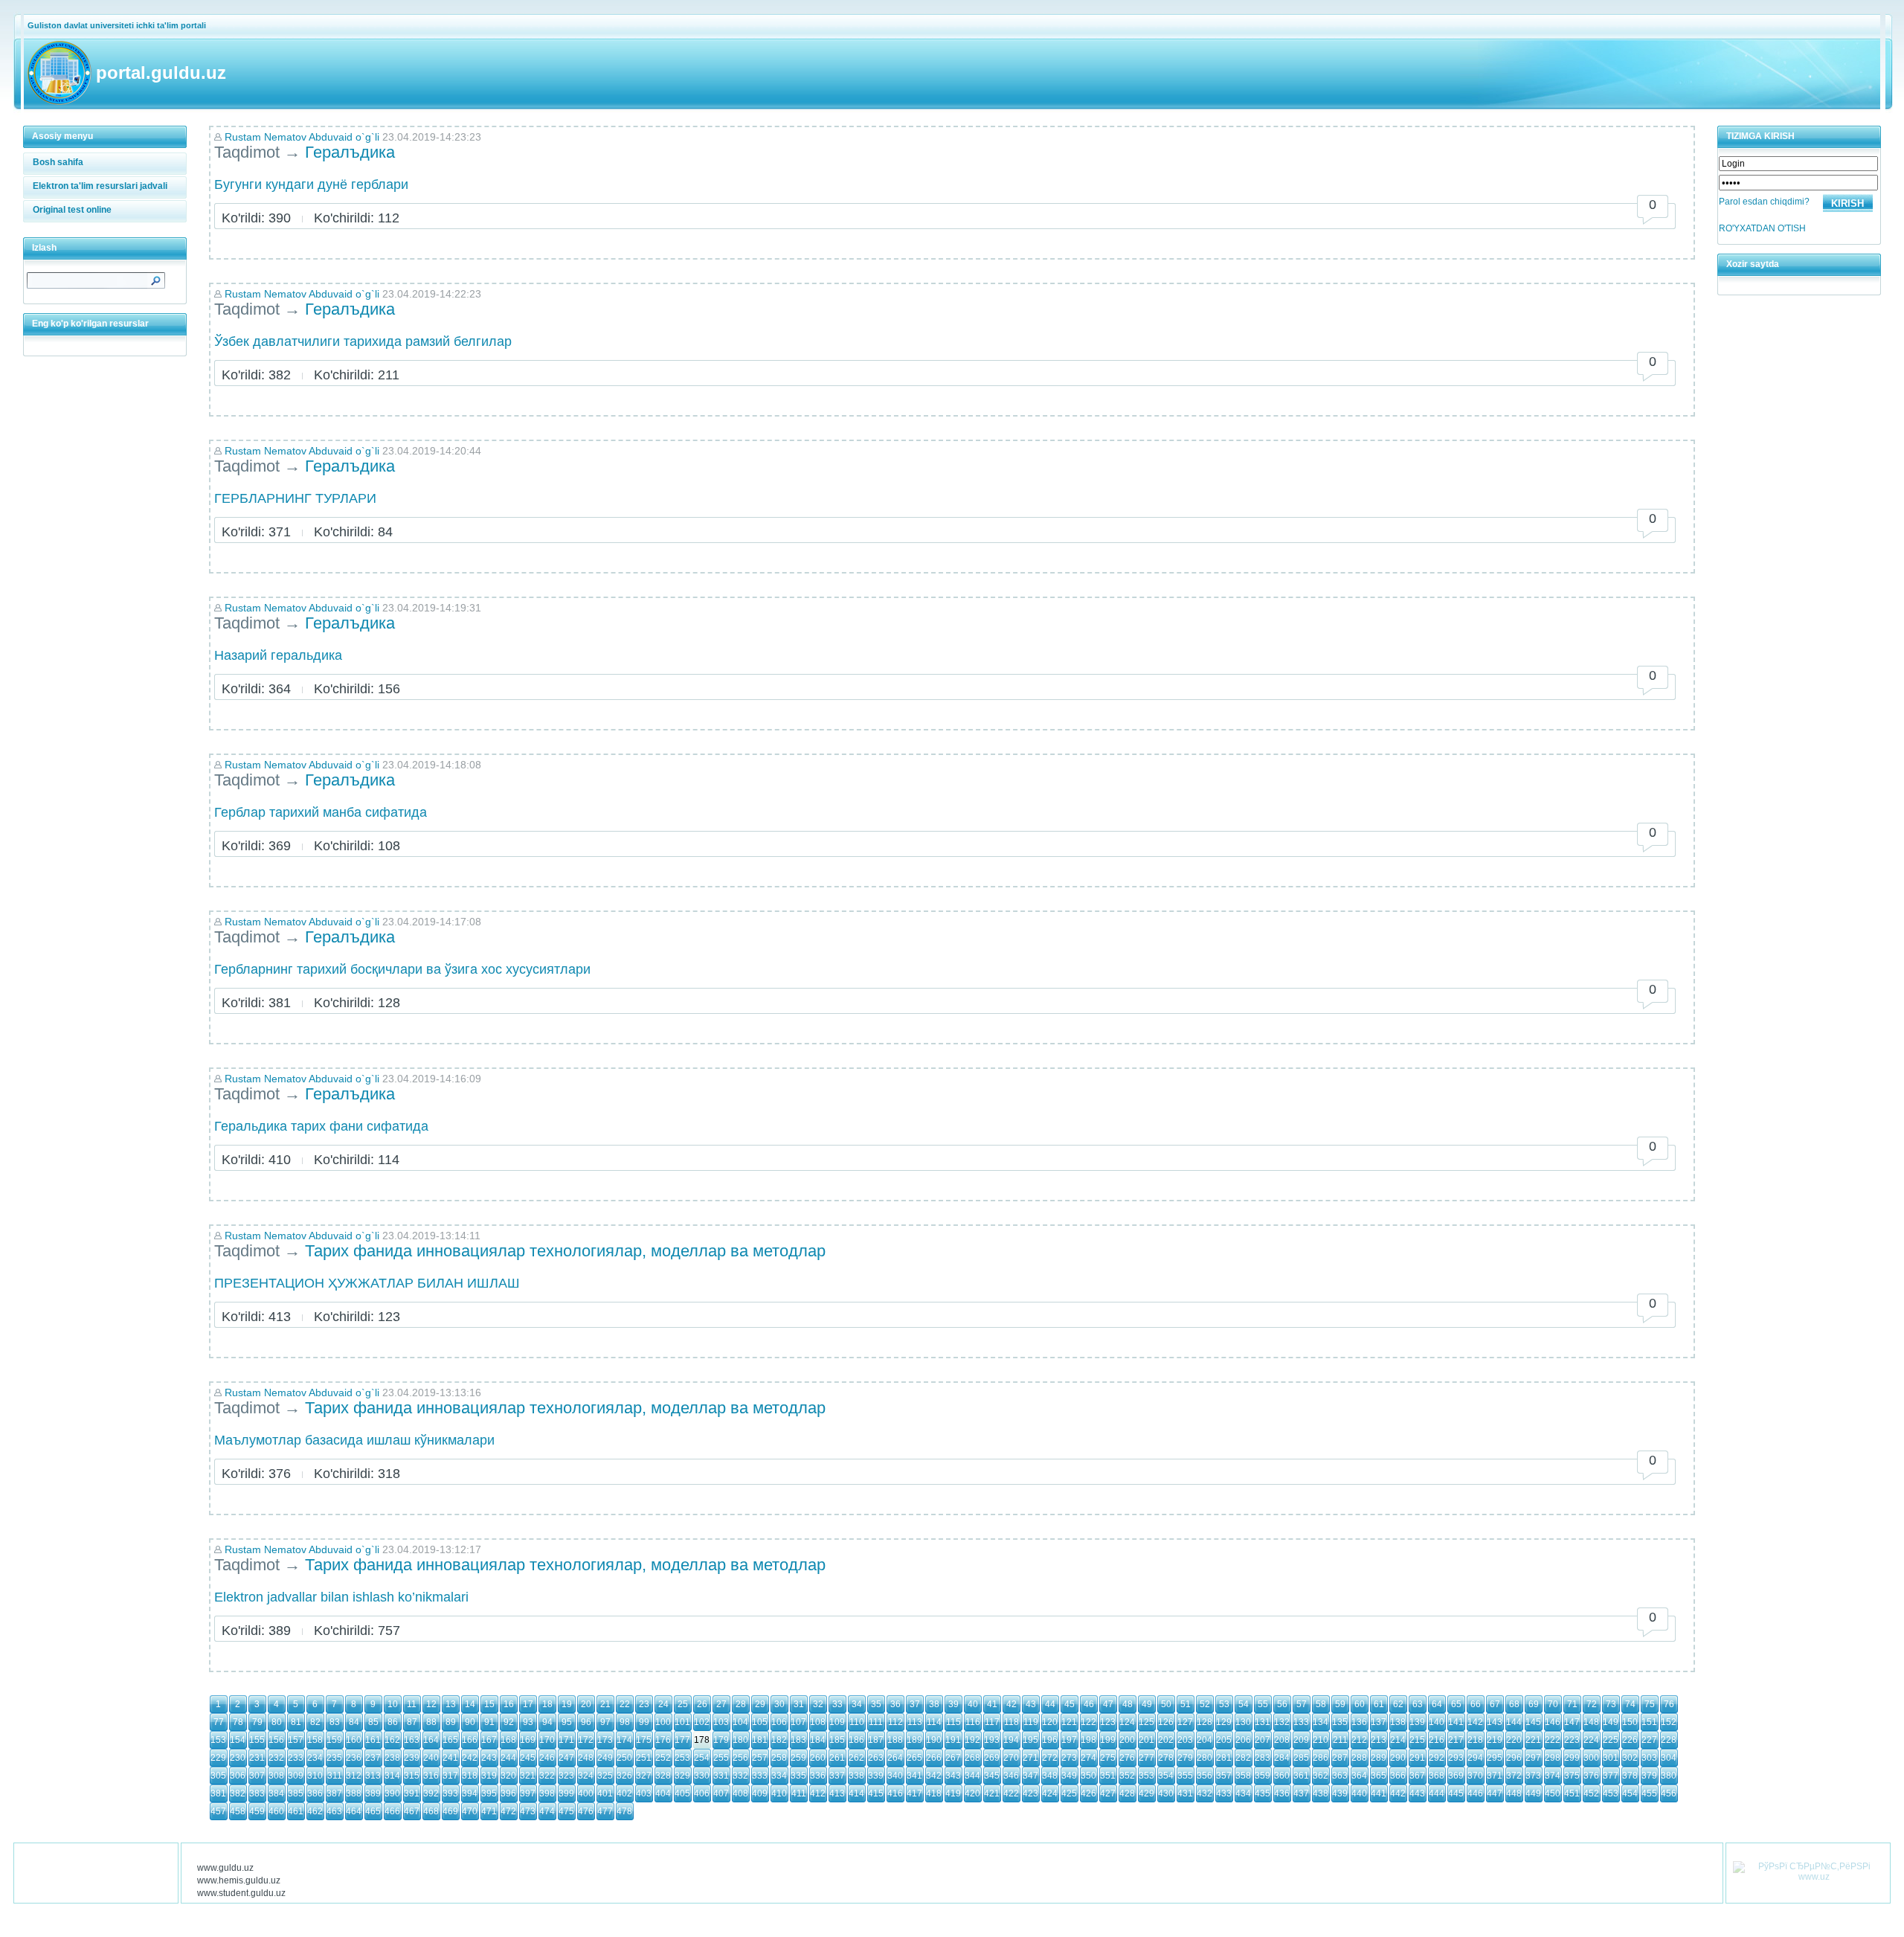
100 (663, 1722)
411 (799, 1793)
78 (238, 1722)
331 (721, 1776)
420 (972, 1793)
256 (740, 1758)
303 (1649, 1758)
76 (1669, 1704)
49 (1147, 1704)
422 (1011, 1793)
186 (856, 1740)
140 (1437, 1722)
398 (547, 1793)
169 (528, 1740)
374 (1553, 1776)
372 (1514, 1776)
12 (431, 1704)
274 (1088, 1758)
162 (392, 1740)
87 (412, 1722)
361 (1301, 1776)
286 (1321, 1758)
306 (238, 1776)
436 (1282, 1793)
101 (682, 1722)
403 (644, 1793)
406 (702, 1793)
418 (934, 1793)
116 (973, 1722)
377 (1611, 1776)
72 (1592, 1704)
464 (354, 1811)
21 (605, 1704)
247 (566, 1758)
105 (760, 1722)
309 (296, 1776)
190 (934, 1740)
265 (914, 1758)
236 (354, 1758)
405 (682, 1793)
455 (1649, 1793)
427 (1108, 1793)
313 (373, 1776)
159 (334, 1740)
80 (277, 1722)
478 (624, 1811)
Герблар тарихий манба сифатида (321, 812)
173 (605, 1740)
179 (721, 1740)
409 (760, 1793)
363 (1340, 1776)
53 (1224, 1704)
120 (1050, 1722)
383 (257, 1793)
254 (702, 1758)
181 (760, 1740)
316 (431, 1776)
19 (567, 1704)
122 (1088, 1722)
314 (392, 1776)
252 (663, 1758)
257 (760, 1758)
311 (335, 1776)
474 (547, 1811)
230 (238, 1758)
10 (393, 1704)
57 (1302, 1704)
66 (1476, 1704)
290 (1398, 1758)
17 (528, 1704)
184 (818, 1740)
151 (1649, 1722)
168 (508, 1740)
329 (682, 1776)
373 (1533, 1776)
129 (1224, 1722)
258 (779, 1758)
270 (1011, 1758)
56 (1282, 1704)
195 (1030, 1740)
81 (296, 1722)
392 (431, 1793)
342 (934, 1776)
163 (412, 1740)
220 (1514, 1740)
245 (528, 1758)
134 (1321, 1722)
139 (1417, 1722)
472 (508, 1811)
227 (1649, 1740)
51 (1186, 1704)
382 (238, 1793)
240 (431, 1758)
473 (528, 1811)
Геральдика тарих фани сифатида (321, 1126)
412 (818, 1793)
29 (760, 1704)
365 (1379, 1776)
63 (1418, 1704)
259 (798, 1758)
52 (1205, 1704)
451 (1572, 1793)
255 (721, 1758)
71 (1572, 1704)
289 (1379, 1758)
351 (1108, 1776)
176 (663, 1740)
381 (218, 1793)
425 (1069, 1793)
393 (450, 1793)
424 (1050, 1793)
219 (1495, 1740)
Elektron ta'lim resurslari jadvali (100, 186)
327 (644, 1776)
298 (1553, 1758)
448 (1514, 1793)
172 (586, 1740)
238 (392, 1758)
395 (489, 1793)
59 (1340, 1704)
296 (1514, 1758)
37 (915, 1704)
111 (876, 1722)
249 (605, 1758)
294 (1475, 1758)
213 (1379, 1740)
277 (1146, 1758)
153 (218, 1740)
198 (1088, 1740)
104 (740, 1722)
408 (740, 1793)
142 (1475, 1722)
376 (1591, 1776)
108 (818, 1722)
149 (1611, 1722)
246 (547, 1758)
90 (470, 1722)
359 (1263, 1776)
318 (470, 1776)
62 (1398, 1704)
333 (760, 1776)
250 (624, 1758)
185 (837, 1740)
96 (586, 1722)
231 (257, 1758)
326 (624, 1776)
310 (315, 1776)
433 (1224, 1793)
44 (1050, 1704)
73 (1611, 1704)
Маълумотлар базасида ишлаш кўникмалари (354, 1440)
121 (1069, 1722)
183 (798, 1740)
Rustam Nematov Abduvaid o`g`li (302, 137)
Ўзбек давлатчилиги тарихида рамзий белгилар (363, 341)
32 (818, 1704)
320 (508, 1776)
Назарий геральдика (278, 655)
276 (1127, 1758)
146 (1553, 1722)
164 (431, 1740)
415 (876, 1793)
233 (296, 1758)
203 (1185, 1740)
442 (1398, 1793)
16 (509, 1704)
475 (566, 1811)
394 (470, 1793)
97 (605, 1722)
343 (953, 1776)
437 (1301, 1793)
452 (1591, 1793)
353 (1146, 1776)
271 (1030, 1758)
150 (1630, 1722)
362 (1321, 1776)
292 (1437, 1758)
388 (354, 1793)
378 (1630, 1776)
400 (586, 1793)
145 (1533, 1722)
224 (1591, 1740)
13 (451, 1704)
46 (1089, 1704)
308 (276, 1776)
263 (876, 1758)
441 (1379, 1793)
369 (1456, 1776)
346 (1011, 1776)
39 (953, 1704)
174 (624, 1740)
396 (508, 1793)
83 (335, 1722)
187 (876, 1740)
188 (895, 1740)
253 (682, 1758)
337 (837, 1776)
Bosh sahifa (58, 162)
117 (992, 1722)
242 (470, 1758)
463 (334, 1811)
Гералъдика (350, 152)
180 (740, 1740)
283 (1263, 1758)
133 (1301, 1722)
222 (1553, 1740)
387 (334, 1793)
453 (1611, 1793)
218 (1475, 1740)
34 (857, 1704)
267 (953, 1758)
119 (1031, 1722)
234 (315, 1758)
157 (296, 1740)
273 (1069, 1758)
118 (1011, 1722)
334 (779, 1776)
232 (276, 1758)
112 (895, 1722)
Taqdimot (247, 152)
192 (972, 1740)
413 (837, 1793)
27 (721, 1704)
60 (1360, 1704)
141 (1456, 1722)
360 (1282, 1776)
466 (392, 1811)
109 (837, 1722)
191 (953, 1740)
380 (1669, 1776)
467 (412, 1811)
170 (547, 1740)
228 (1669, 1740)
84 (354, 1722)
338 (856, 1776)
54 (1244, 1704)
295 (1495, 1758)
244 (508, 1758)
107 (798, 1722)
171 (566, 1740)
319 (489, 1776)
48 (1128, 1704)
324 (586, 1776)
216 (1437, 1740)
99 (644, 1722)
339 (876, 1776)
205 (1224, 1740)
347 (1030, 1776)
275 (1108, 1758)
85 (373, 1722)
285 (1301, 1758)
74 (1630, 1704)
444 (1437, 1793)
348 (1050, 1776)
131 (1263, 1722)
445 (1456, 1793)
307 (257, 1776)
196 (1050, 1740)
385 (296, 1793)
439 (1340, 1793)
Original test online (72, 210)
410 (779, 1793)
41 (992, 1704)
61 (1379, 1704)
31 (799, 1704)
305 (218, 1776)
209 (1301, 1740)
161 (373, 1740)
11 (412, 1704)
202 (1166, 1740)
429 (1146, 1793)
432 (1205, 1793)
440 (1359, 1793)
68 (1514, 1704)
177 (682, 1740)
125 (1146, 1722)
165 (450, 1740)
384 (276, 1793)
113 (915, 1722)
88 (431, 1722)
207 (1263, 1740)
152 (1669, 1722)
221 (1533, 1740)
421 (992, 1793)
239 (412, 1758)
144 (1514, 1722)
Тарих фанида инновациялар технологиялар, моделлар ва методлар (565, 1251)
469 (450, 1811)
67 (1495, 1704)
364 (1359, 1776)
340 (895, 1776)
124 (1127, 1722)
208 (1282, 1740)
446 (1475, 1793)
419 (953, 1793)
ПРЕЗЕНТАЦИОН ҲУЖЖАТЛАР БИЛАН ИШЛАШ (367, 1283)
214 (1398, 1740)
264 (895, 1758)
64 (1437, 1704)
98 (625, 1722)
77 (219, 1722)
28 (741, 1704)
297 (1533, 1758)
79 (257, 1722)
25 (683, 1704)
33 (837, 1704)
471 (489, 1811)
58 (1321, 1704)
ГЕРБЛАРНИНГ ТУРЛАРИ (295, 498)
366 (1398, 1776)
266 (934, 1758)
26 (702, 1704)
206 (1243, 1740)
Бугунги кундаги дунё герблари (311, 184)
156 (276, 1740)
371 (1495, 1776)
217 (1456, 1740)
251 (644, 1758)
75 (1650, 1704)
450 (1553, 1793)
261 (837, 1758)
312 (354, 1776)
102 (702, 1722)
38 (934, 1704)
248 (586, 1758)
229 (218, 1758)
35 (876, 1704)
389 (373, 1793)
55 (1263, 1704)
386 (315, 1793)
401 (605, 1793)
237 (373, 1758)
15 (489, 1704)
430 (1166, 1793)
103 (721, 1722)
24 (663, 1704)
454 (1630, 1793)
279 (1185, 1758)
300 (1591, 1758)
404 (663, 1793)
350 (1088, 1776)
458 (238, 1811)
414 (856, 1793)
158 (315, 1740)
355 (1185, 1776)
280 (1205, 1758)
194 (1011, 1740)
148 (1591, 1722)
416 (895, 1793)
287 (1340, 1758)
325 (605, 1776)
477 (605, 1811)
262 (856, 1758)
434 (1243, 1793)
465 (373, 1811)
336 (818, 1776)
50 (1166, 1704)
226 (1630, 1740)
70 (1553, 1704)
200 (1127, 1740)
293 (1456, 1758)
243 (489, 1758)
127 (1185, 1722)
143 (1495, 1722)
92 (509, 1722)
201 (1146, 1740)
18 (547, 1704)
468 (431, 1811)
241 (450, 1758)
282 (1243, 1758)
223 (1572, 1740)
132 (1282, 1722)
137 (1379, 1722)
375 (1572, 1776)
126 (1166, 1722)
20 (586, 1704)
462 (315, 1811)
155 (257, 1740)
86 (393, 1722)
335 (798, 1776)
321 (528, 1776)
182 (779, 1740)
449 (1533, 1793)
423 (1030, 1793)
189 (914, 1740)
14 (470, 1704)
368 (1437, 1776)
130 (1243, 1722)
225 (1611, 1740)
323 (566, 1776)
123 (1108, 1722)
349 (1069, 1776)
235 (334, 1758)
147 (1572, 1722)
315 (412, 1776)
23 (644, 1704)
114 (934, 1722)
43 (1031, 1704)
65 (1456, 1704)
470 (470, 1811)
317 (450, 1776)
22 (625, 1704)
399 (566, 1793)
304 (1669, 1758)
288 (1359, 1758)
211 (1340, 1740)
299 (1572, 1758)
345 (992, 1776)
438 (1321, 1793)
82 (315, 1722)
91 (489, 1722)
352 (1127, 1776)
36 (895, 1704)
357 (1224, 1776)
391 (412, 1793)
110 (857, 1722)
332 (740, 1776)
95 (567, 1722)
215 (1417, 1740)
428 (1127, 1793)
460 (276, 1811)
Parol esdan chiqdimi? (1764, 202)
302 (1630, 1758)
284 (1282, 1758)
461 (296, 1811)
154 (238, 1740)
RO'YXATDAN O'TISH (1762, 228)
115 (953, 1722)
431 (1185, 1793)
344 (972, 1776)
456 (1669, 1793)
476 (586, 1811)
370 (1475, 1776)
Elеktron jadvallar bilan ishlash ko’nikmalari (341, 1597)
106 (779, 1722)
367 (1417, 1776)
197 (1069, 1740)
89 (451, 1722)
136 (1359, 1722)
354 (1166, 1776)
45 (1070, 1704)
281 (1224, 1758)
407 (721, 1793)
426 (1088, 1793)
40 (973, 1704)
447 (1495, 1793)
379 (1649, 1776)
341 (914, 1776)
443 (1417, 1793)
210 (1321, 1740)
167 (489, 1740)
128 (1205, 1722)
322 (547, 1776)
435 (1263, 1793)
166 (470, 1740)
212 (1359, 1740)
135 (1340, 1722)
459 (257, 1811)
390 (392, 1793)
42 (1011, 1704)
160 (354, 1740)
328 (663, 1776)
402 (624, 1793)
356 (1205, 1776)
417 (914, 1793)
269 (992, 1758)
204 (1205, 1740)
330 (702, 1776)
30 (779, 1704)
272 (1050, 1758)
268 (972, 1758)
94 (547, 1722)
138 (1398, 1722)
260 (818, 1758)
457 (218, 1811)
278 (1166, 1758)
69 (1534, 1704)
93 (528, 1722)
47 (1108, 1704)
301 (1611, 1758)
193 (992, 1740)
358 (1243, 1776)
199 (1108, 1740)
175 (644, 1740)
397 (528, 1793)
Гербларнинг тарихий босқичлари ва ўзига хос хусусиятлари (402, 969)
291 (1417, 1758)
